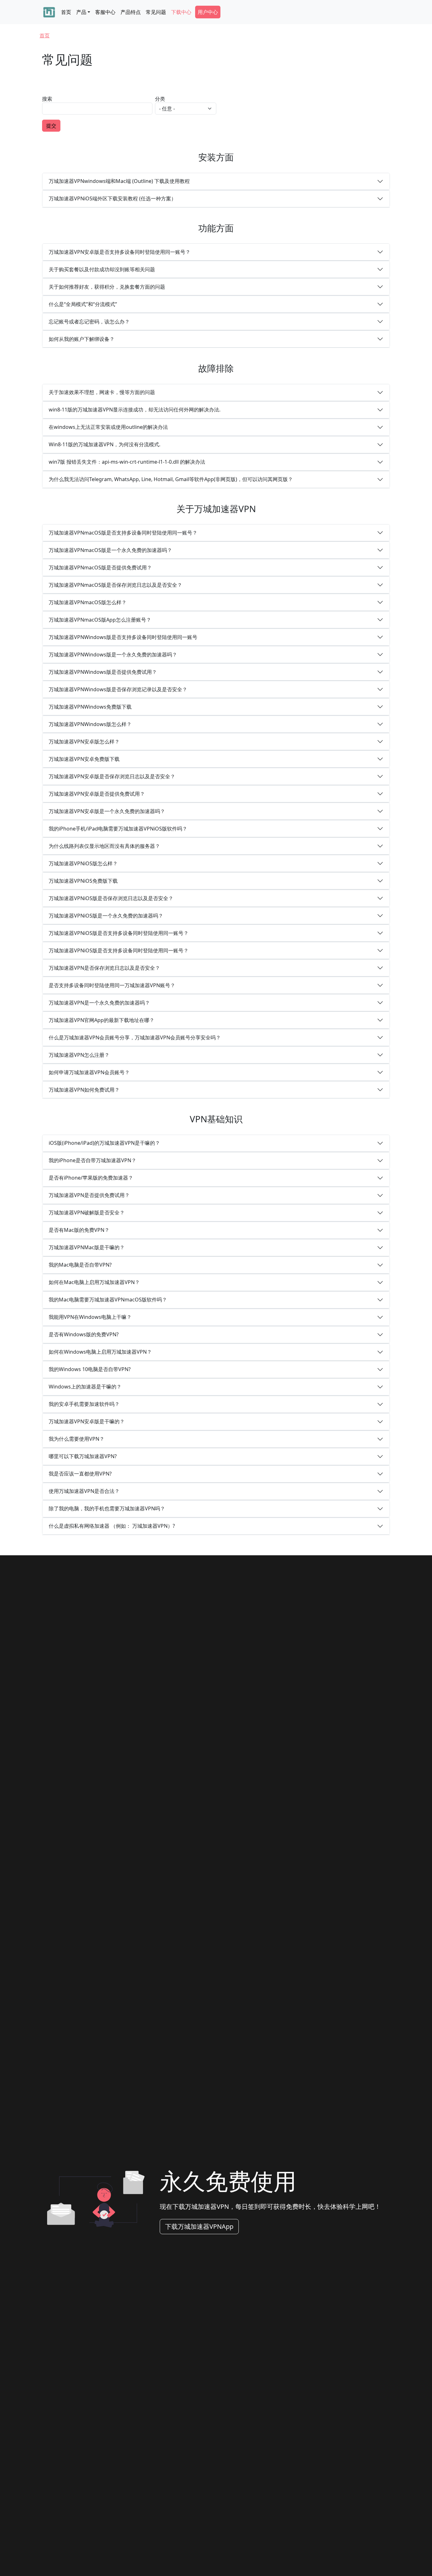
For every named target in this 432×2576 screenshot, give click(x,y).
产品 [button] (81, 12)
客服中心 (105, 12)
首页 (66, 12)
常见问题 (156, 12)
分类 (160, 99)
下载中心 (181, 12)
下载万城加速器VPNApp (199, 2226)
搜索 (47, 99)
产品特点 (131, 12)
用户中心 (208, 12)
